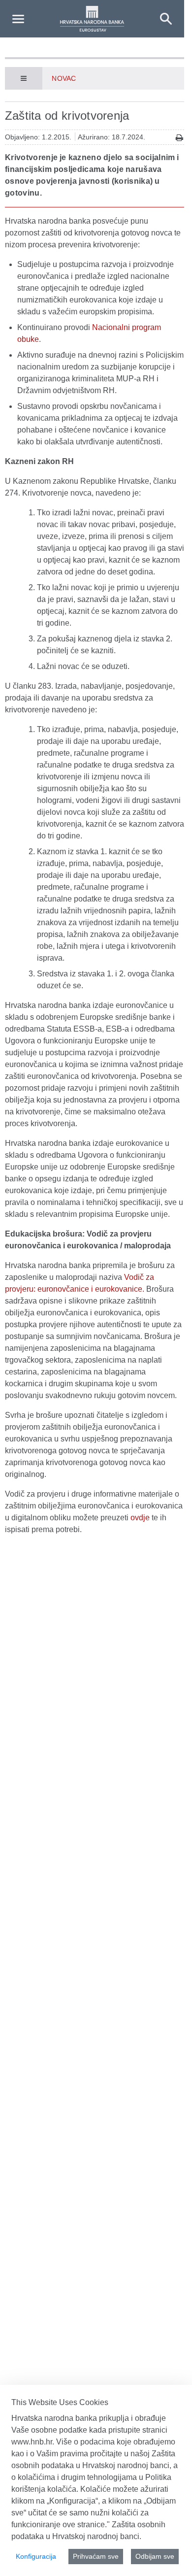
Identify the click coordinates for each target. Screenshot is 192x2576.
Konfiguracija (36, 2556)
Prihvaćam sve (96, 2556)
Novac (64, 78)
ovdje (140, 1518)
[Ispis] (179, 138)
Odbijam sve (155, 2556)
